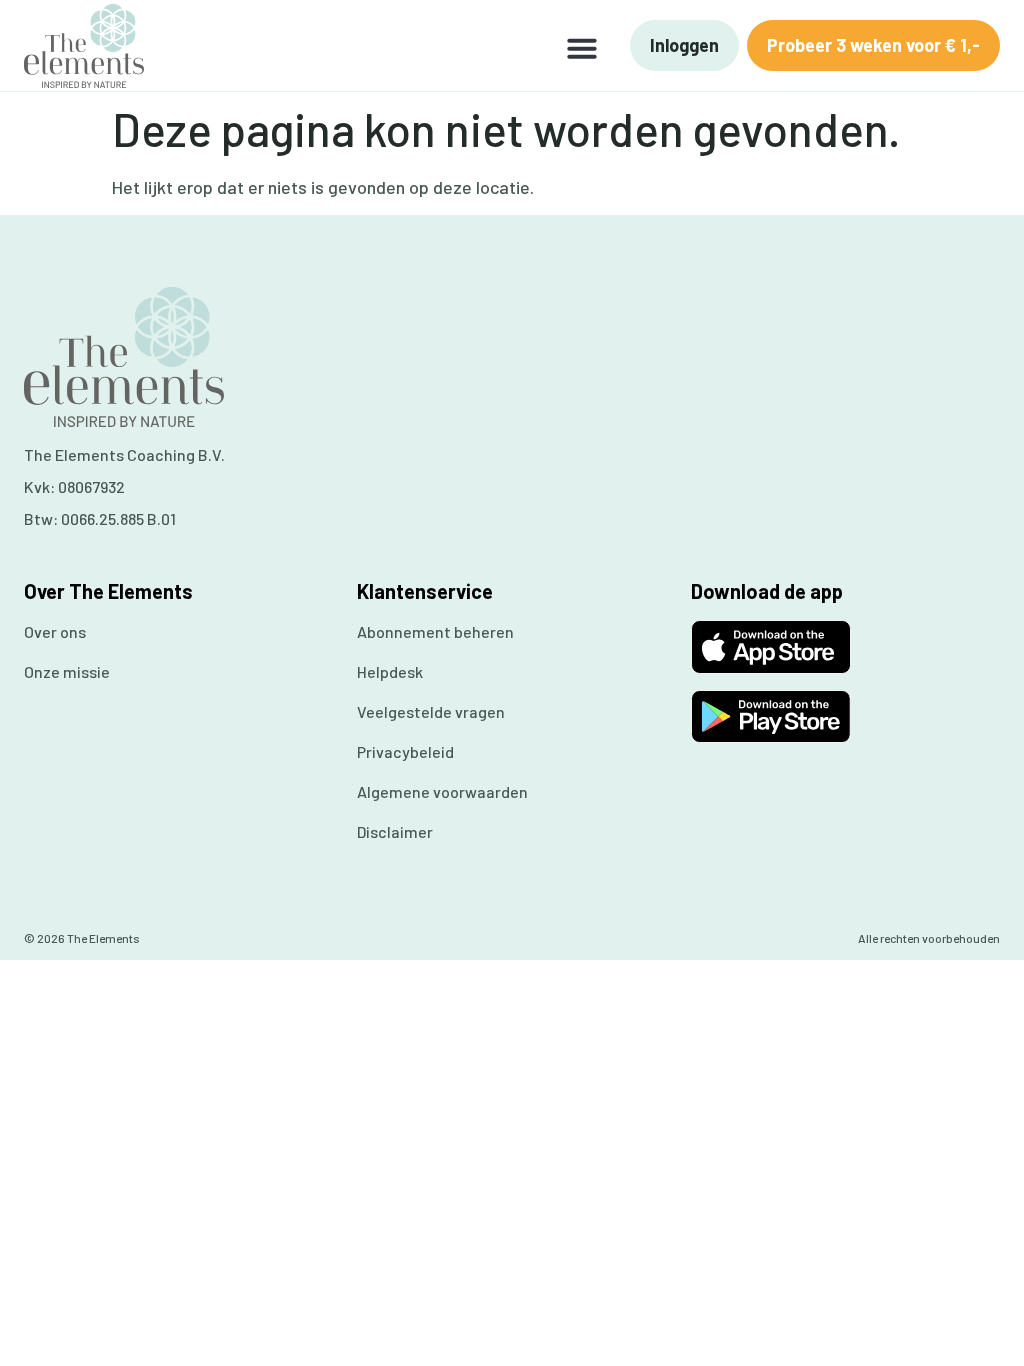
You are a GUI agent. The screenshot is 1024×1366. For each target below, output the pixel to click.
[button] (582, 48)
